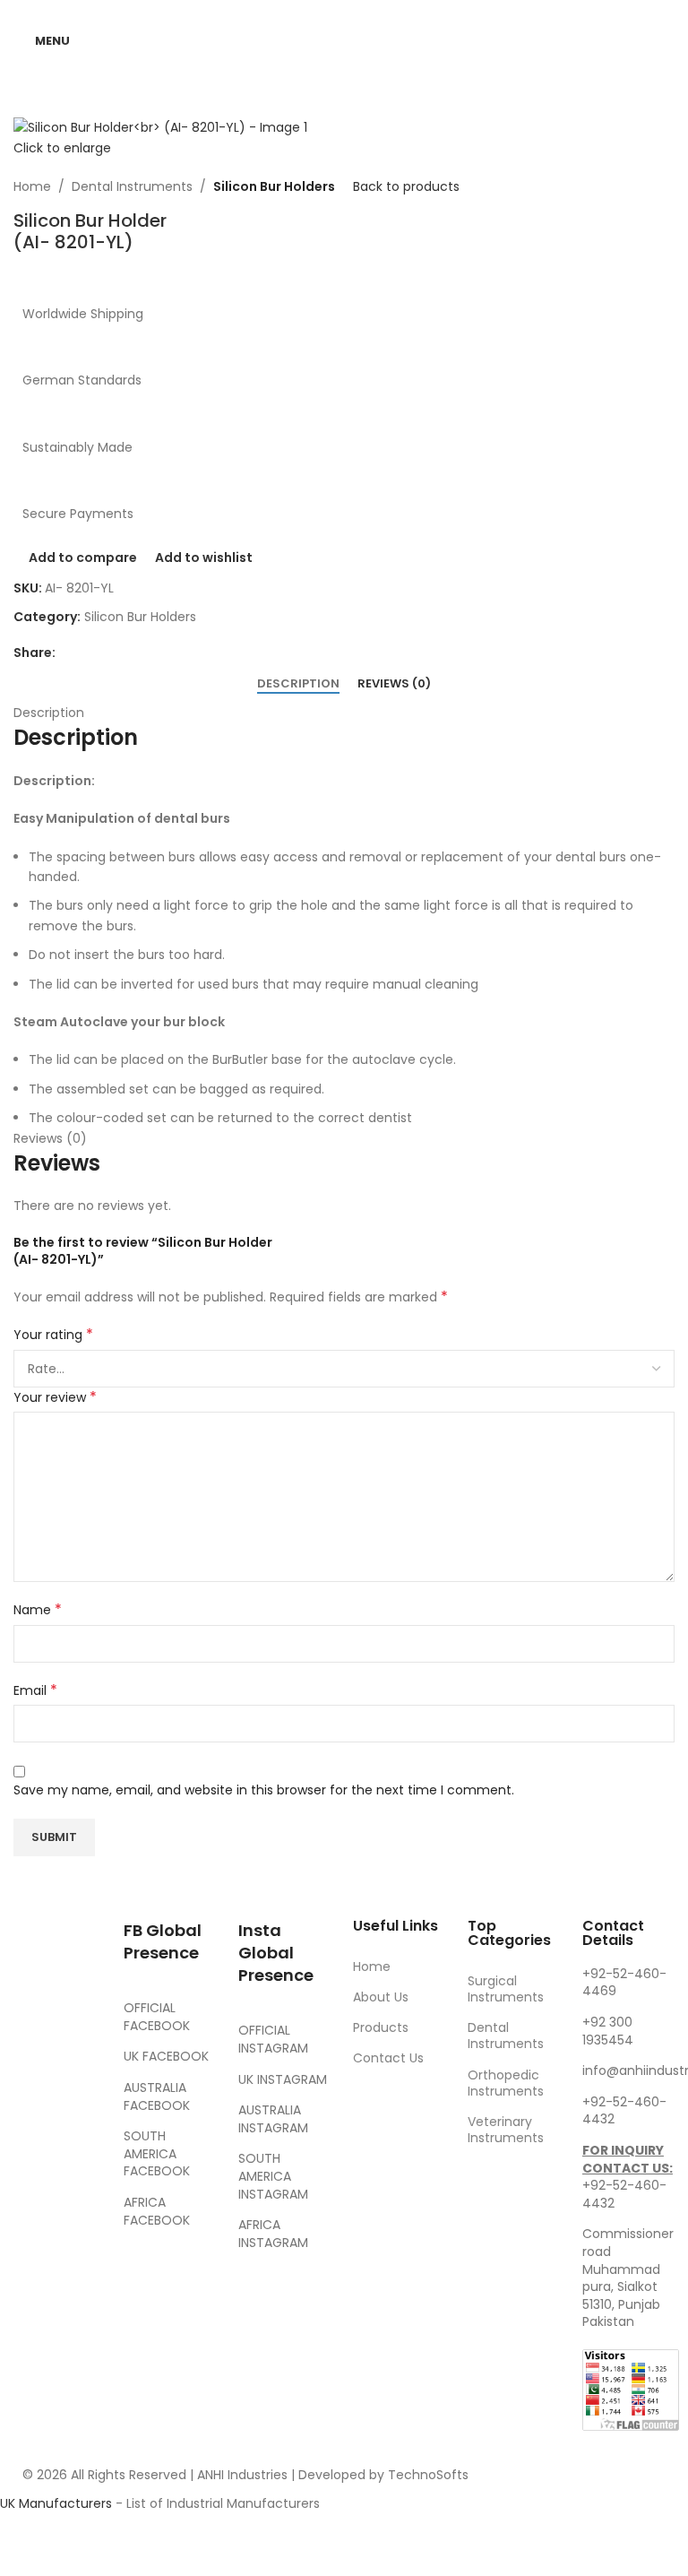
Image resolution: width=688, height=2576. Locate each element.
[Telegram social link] (152, 653)
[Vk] (31, 2168)
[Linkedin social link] (131, 653)
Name (38, 1610)
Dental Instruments (132, 186)
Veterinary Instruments (506, 2130)
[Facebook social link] (66, 653)
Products (381, 2027)
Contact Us (388, 2058)
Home (32, 186)
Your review (55, 1397)
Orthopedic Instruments (506, 2083)
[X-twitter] (80, 2069)
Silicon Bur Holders (274, 186)
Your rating (53, 1335)
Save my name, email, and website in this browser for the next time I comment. (264, 1790)
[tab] (298, 684)
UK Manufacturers (56, 2503)
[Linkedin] (80, 2168)
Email (35, 1690)
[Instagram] (31, 2118)
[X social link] (88, 653)
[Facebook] (31, 2069)
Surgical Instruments (506, 1989)
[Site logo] (344, 39)
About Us (381, 1997)
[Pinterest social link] (109, 653)
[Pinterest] (80, 2118)
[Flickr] (31, 2217)
